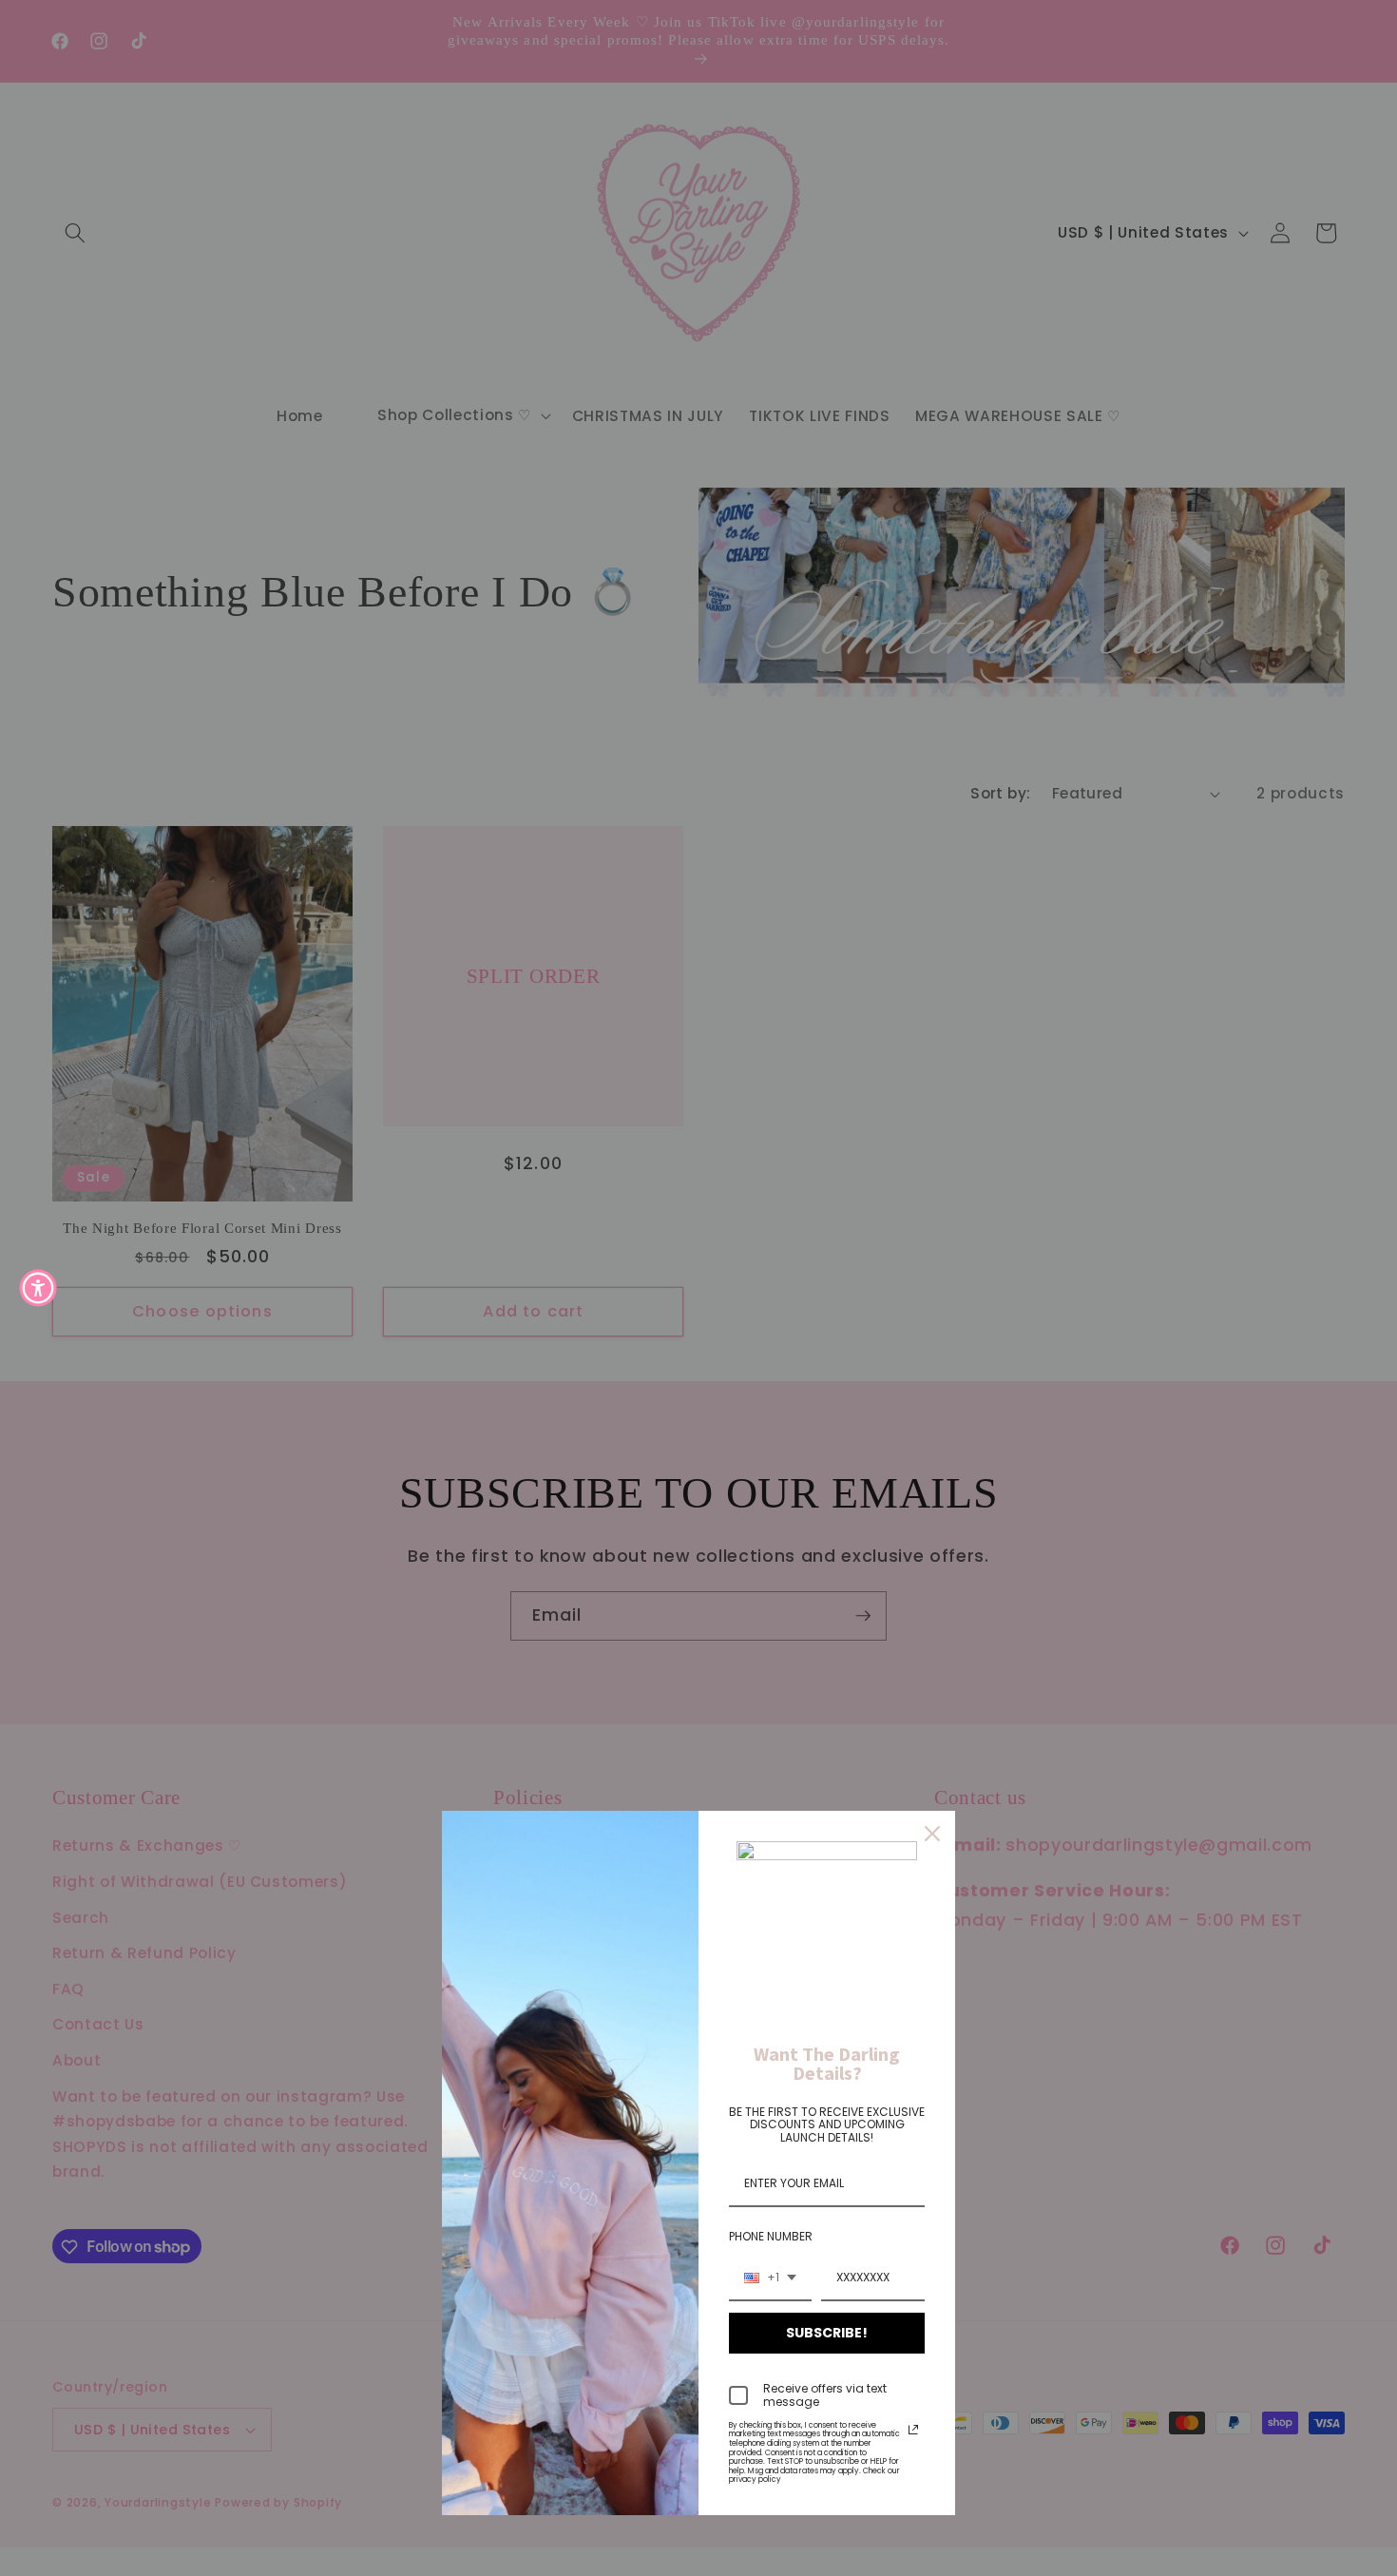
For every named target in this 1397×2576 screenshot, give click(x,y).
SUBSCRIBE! (827, 2333)
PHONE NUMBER (771, 2236)
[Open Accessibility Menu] (38, 1288)
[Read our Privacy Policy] (913, 2430)
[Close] (932, 1834)
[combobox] (770, 2278)
